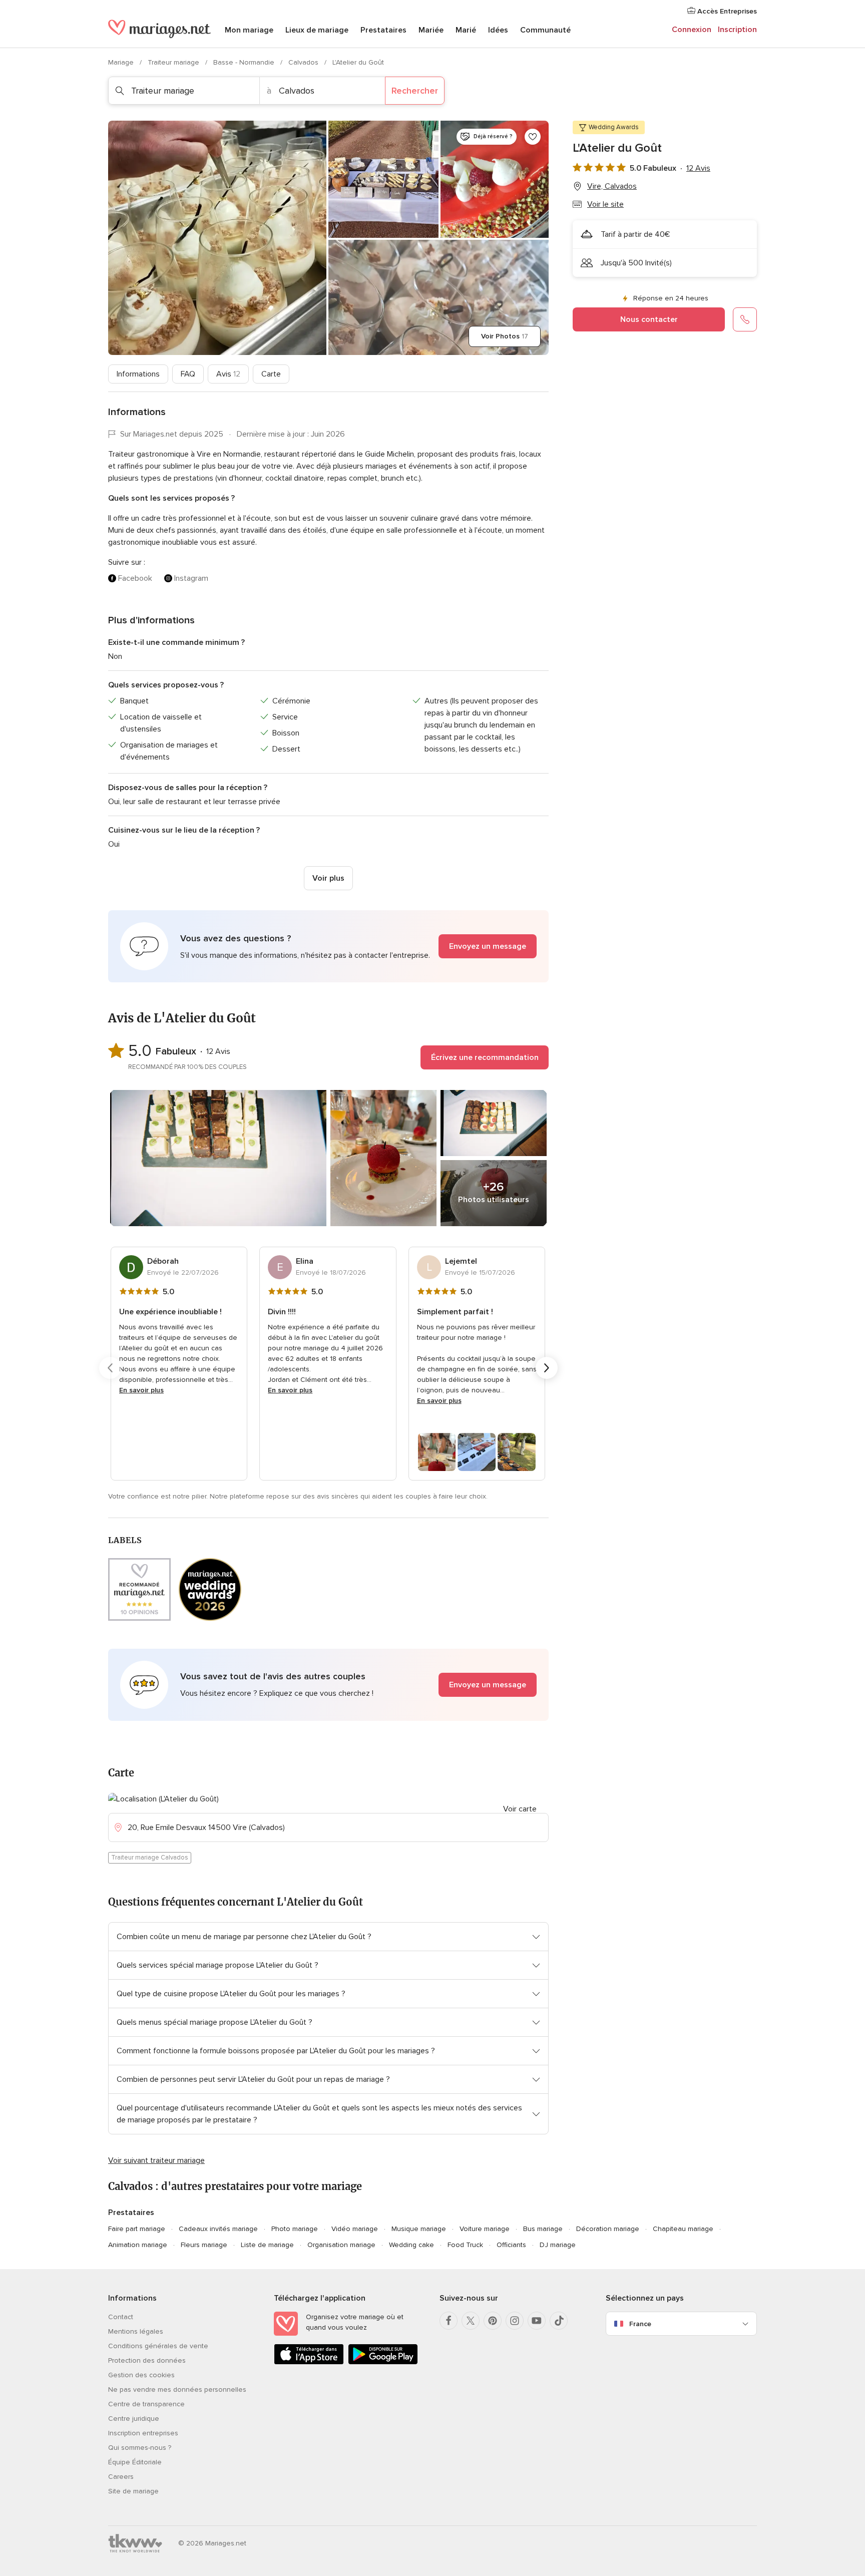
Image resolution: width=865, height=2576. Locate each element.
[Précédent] (110, 1368)
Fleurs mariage (204, 2245)
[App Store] (309, 2362)
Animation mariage (138, 2245)
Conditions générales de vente (158, 2346)
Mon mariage (249, 30)
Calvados (304, 62)
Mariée (431, 30)
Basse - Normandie (245, 62)
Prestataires (383, 30)
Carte (271, 374)
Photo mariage (295, 2229)
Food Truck (465, 2245)
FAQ (188, 374)
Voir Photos (505, 336)
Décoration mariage (608, 2229)
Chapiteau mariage (683, 2229)
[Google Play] (383, 2362)
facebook (135, 578)
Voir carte (520, 1809)
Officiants (511, 2245)
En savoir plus (141, 1390)
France (640, 2324)
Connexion (692, 30)
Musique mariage (419, 2229)
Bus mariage (543, 2229)
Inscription (737, 30)
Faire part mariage (137, 2229)
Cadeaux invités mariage (218, 2229)
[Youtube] (537, 2321)
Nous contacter (649, 319)
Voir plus (328, 878)
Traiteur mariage (174, 62)
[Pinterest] (493, 2321)
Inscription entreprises (143, 2433)
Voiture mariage (485, 2229)
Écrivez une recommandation (485, 1057)
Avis (228, 374)
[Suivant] (547, 1368)
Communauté (545, 30)
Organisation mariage (341, 2245)
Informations (138, 374)
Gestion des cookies (141, 2375)
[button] (328, 946)
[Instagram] (515, 2321)
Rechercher (415, 91)
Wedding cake (411, 2245)
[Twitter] (471, 2321)
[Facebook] (449, 2321)
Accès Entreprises (726, 11)
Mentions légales (136, 2331)
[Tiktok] (559, 2321)
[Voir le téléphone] (745, 319)
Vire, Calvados (612, 186)
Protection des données (147, 2360)
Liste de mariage (267, 2245)
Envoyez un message (488, 946)
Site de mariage (133, 2491)
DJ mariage (558, 2245)
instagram (191, 578)
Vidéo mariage (355, 2229)
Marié (466, 30)
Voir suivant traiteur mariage (156, 2160)
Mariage (122, 62)
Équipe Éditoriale (135, 2462)
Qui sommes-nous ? (140, 2448)
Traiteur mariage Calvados (150, 1858)
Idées (498, 30)
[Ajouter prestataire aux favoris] (533, 137)
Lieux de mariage (317, 30)
